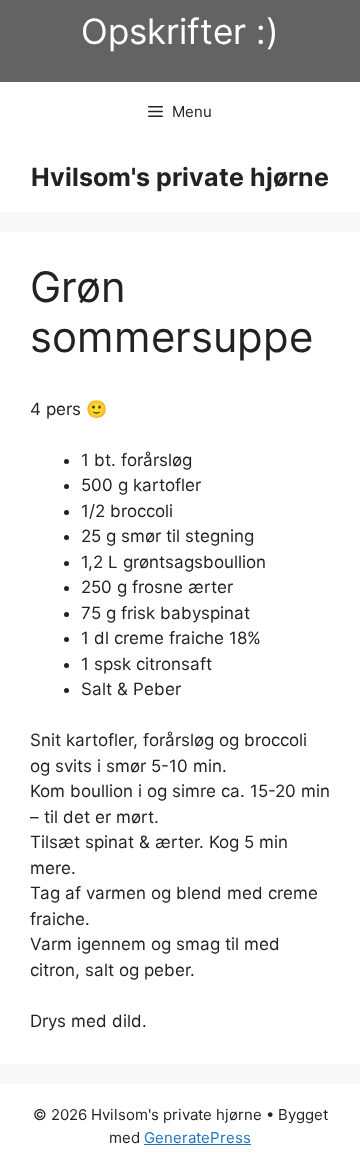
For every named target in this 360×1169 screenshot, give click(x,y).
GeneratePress (197, 1137)
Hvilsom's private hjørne (180, 177)
